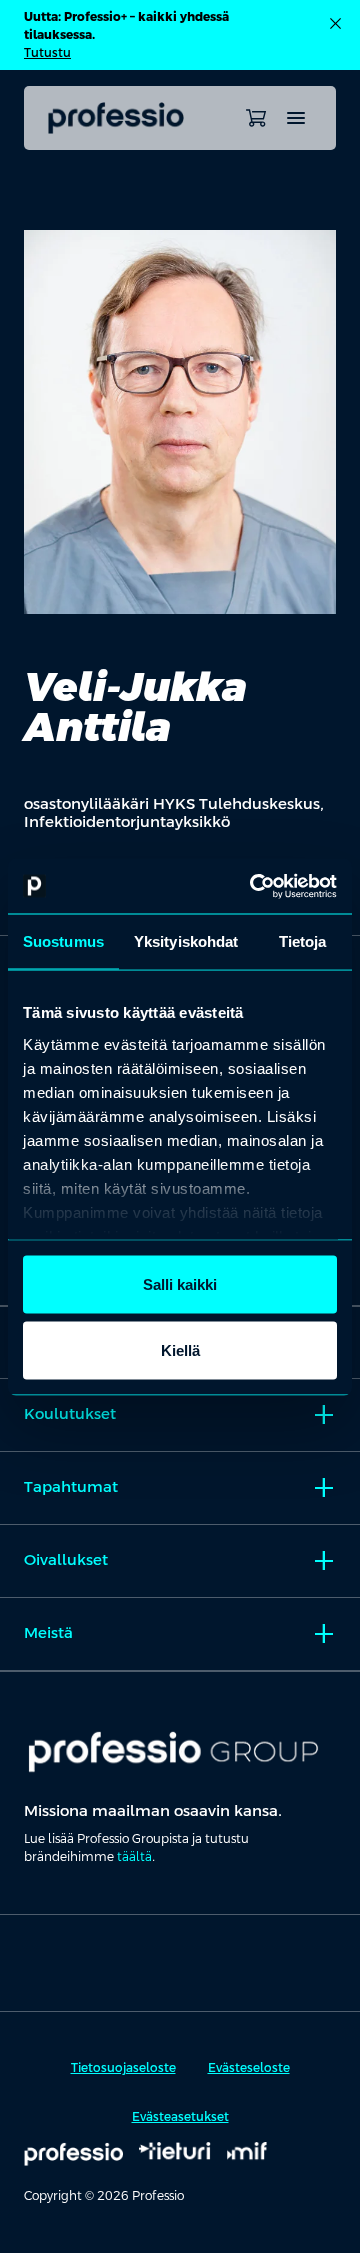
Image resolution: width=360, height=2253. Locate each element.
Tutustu (47, 53)
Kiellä (180, 1349)
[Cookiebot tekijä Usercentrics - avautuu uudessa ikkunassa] (254, 886)
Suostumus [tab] (63, 941)
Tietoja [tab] (303, 941)
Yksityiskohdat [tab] (186, 941)
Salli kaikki (180, 1284)
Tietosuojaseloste (123, 2068)
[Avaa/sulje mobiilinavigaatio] (296, 118)
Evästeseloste (249, 2068)
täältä (134, 1857)
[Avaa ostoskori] (256, 118)
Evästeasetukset (180, 2117)
